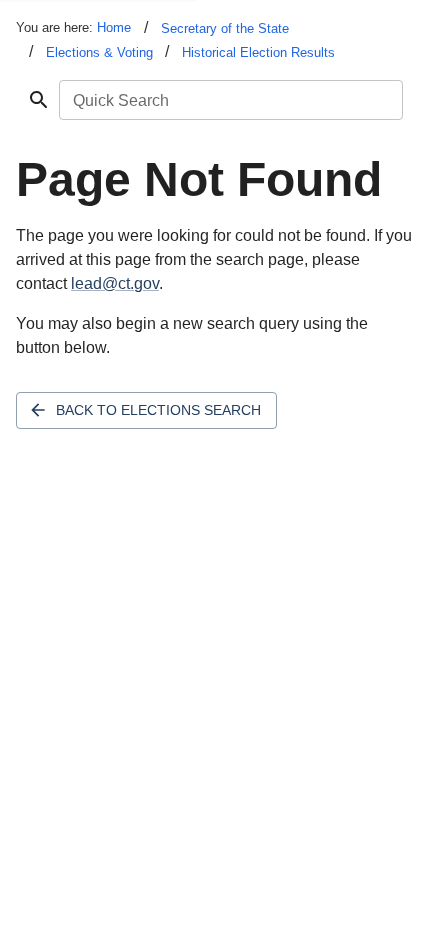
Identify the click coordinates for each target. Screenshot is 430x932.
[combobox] (229, 100)
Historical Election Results (258, 52)
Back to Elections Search (158, 410)
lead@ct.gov (115, 283)
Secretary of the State (225, 28)
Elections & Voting (99, 52)
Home (114, 27)
